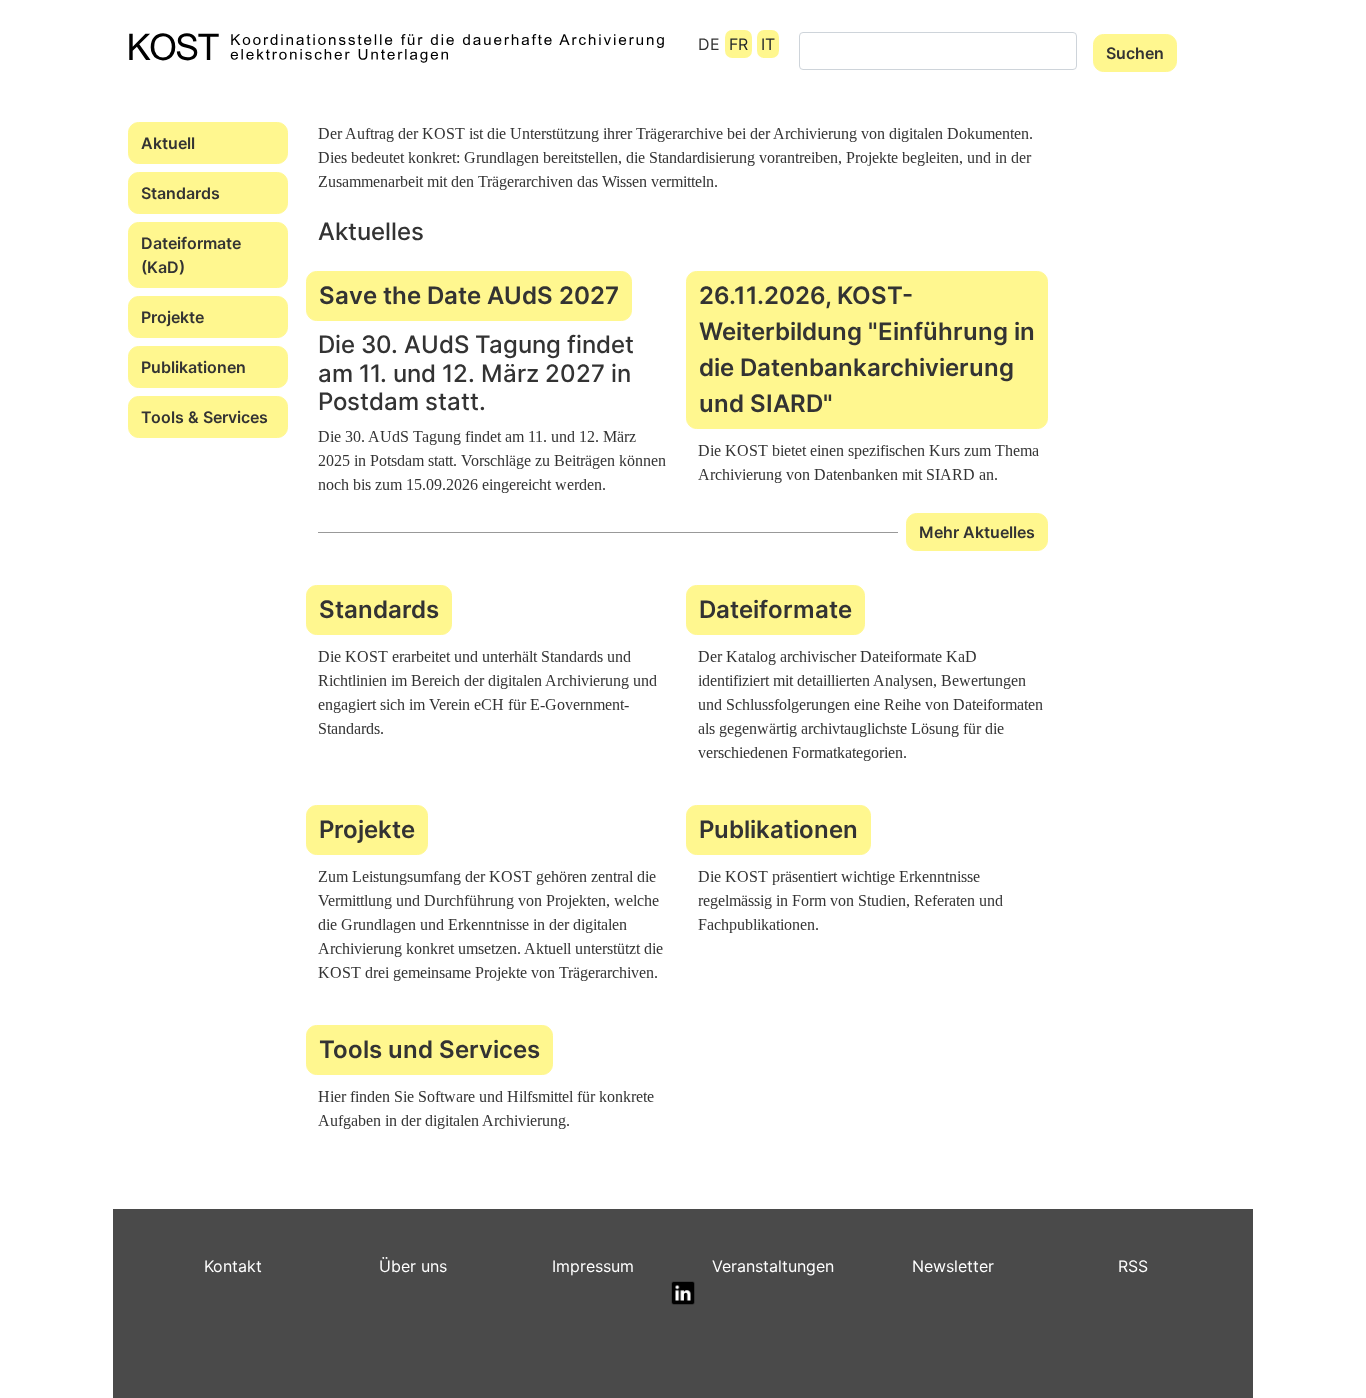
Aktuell (168, 143)
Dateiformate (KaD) (191, 255)
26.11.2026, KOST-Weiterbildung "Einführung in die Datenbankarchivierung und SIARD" (867, 349)
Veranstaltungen (773, 1266)
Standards (180, 193)
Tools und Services (429, 1049)
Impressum (593, 1266)
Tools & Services (204, 417)
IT (768, 44)
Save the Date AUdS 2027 (469, 295)
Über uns (413, 1266)
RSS (1133, 1266)
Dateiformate (775, 609)
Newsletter (953, 1266)
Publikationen (193, 367)
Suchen (1135, 53)
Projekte (172, 317)
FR (738, 44)
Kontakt (233, 1266)
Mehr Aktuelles (977, 532)
